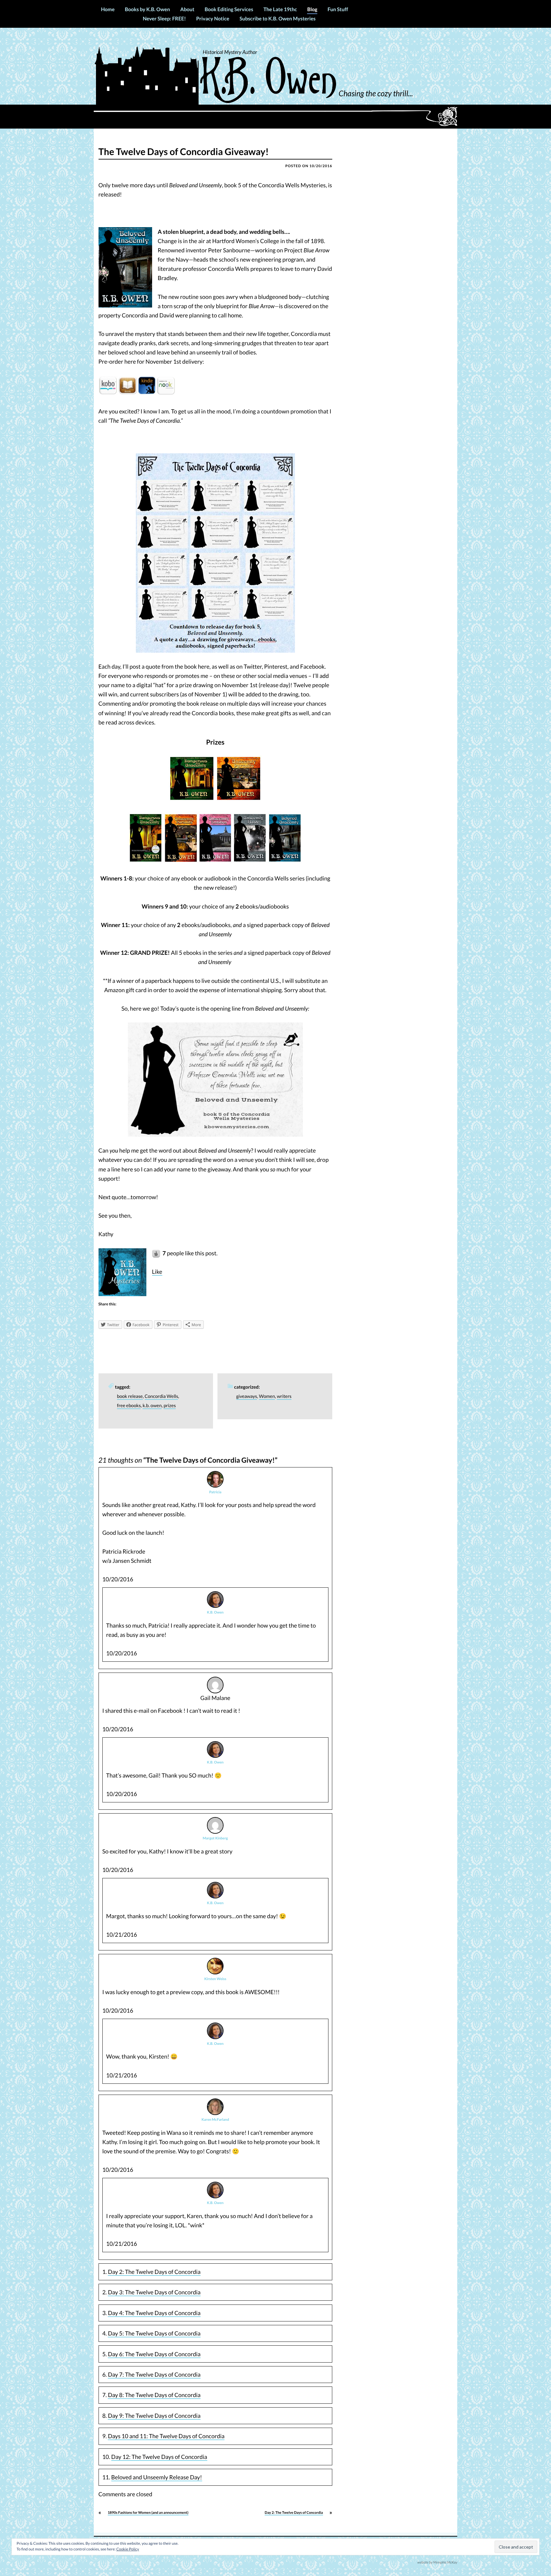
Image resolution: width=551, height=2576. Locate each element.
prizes (170, 1406)
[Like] (157, 1253)
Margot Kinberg (215, 1838)
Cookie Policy (128, 2549)
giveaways (247, 1396)
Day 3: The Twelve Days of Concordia (154, 2292)
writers (284, 1396)
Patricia (215, 1492)
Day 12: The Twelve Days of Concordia (159, 2457)
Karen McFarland (215, 2120)
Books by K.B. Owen (147, 9)
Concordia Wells (162, 1396)
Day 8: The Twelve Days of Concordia (154, 2395)
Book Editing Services (229, 9)
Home (108, 9)
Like (157, 1272)
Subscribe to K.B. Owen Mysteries (277, 19)
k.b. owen (152, 1406)
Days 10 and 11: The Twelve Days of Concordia (166, 2436)
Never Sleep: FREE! (164, 19)
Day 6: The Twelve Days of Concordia (154, 2354)
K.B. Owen (215, 1612)
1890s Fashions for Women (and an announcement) (148, 2513)
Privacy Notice (213, 19)
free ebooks (129, 1406)
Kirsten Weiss (215, 1979)
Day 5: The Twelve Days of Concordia (154, 2333)
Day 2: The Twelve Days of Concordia (154, 2272)
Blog (312, 9)
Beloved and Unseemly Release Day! (157, 2477)
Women (267, 1396)
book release (130, 1396)
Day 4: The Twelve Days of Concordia (154, 2313)
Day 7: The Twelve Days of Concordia (154, 2374)
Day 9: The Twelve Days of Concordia (154, 2416)
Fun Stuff (338, 9)
